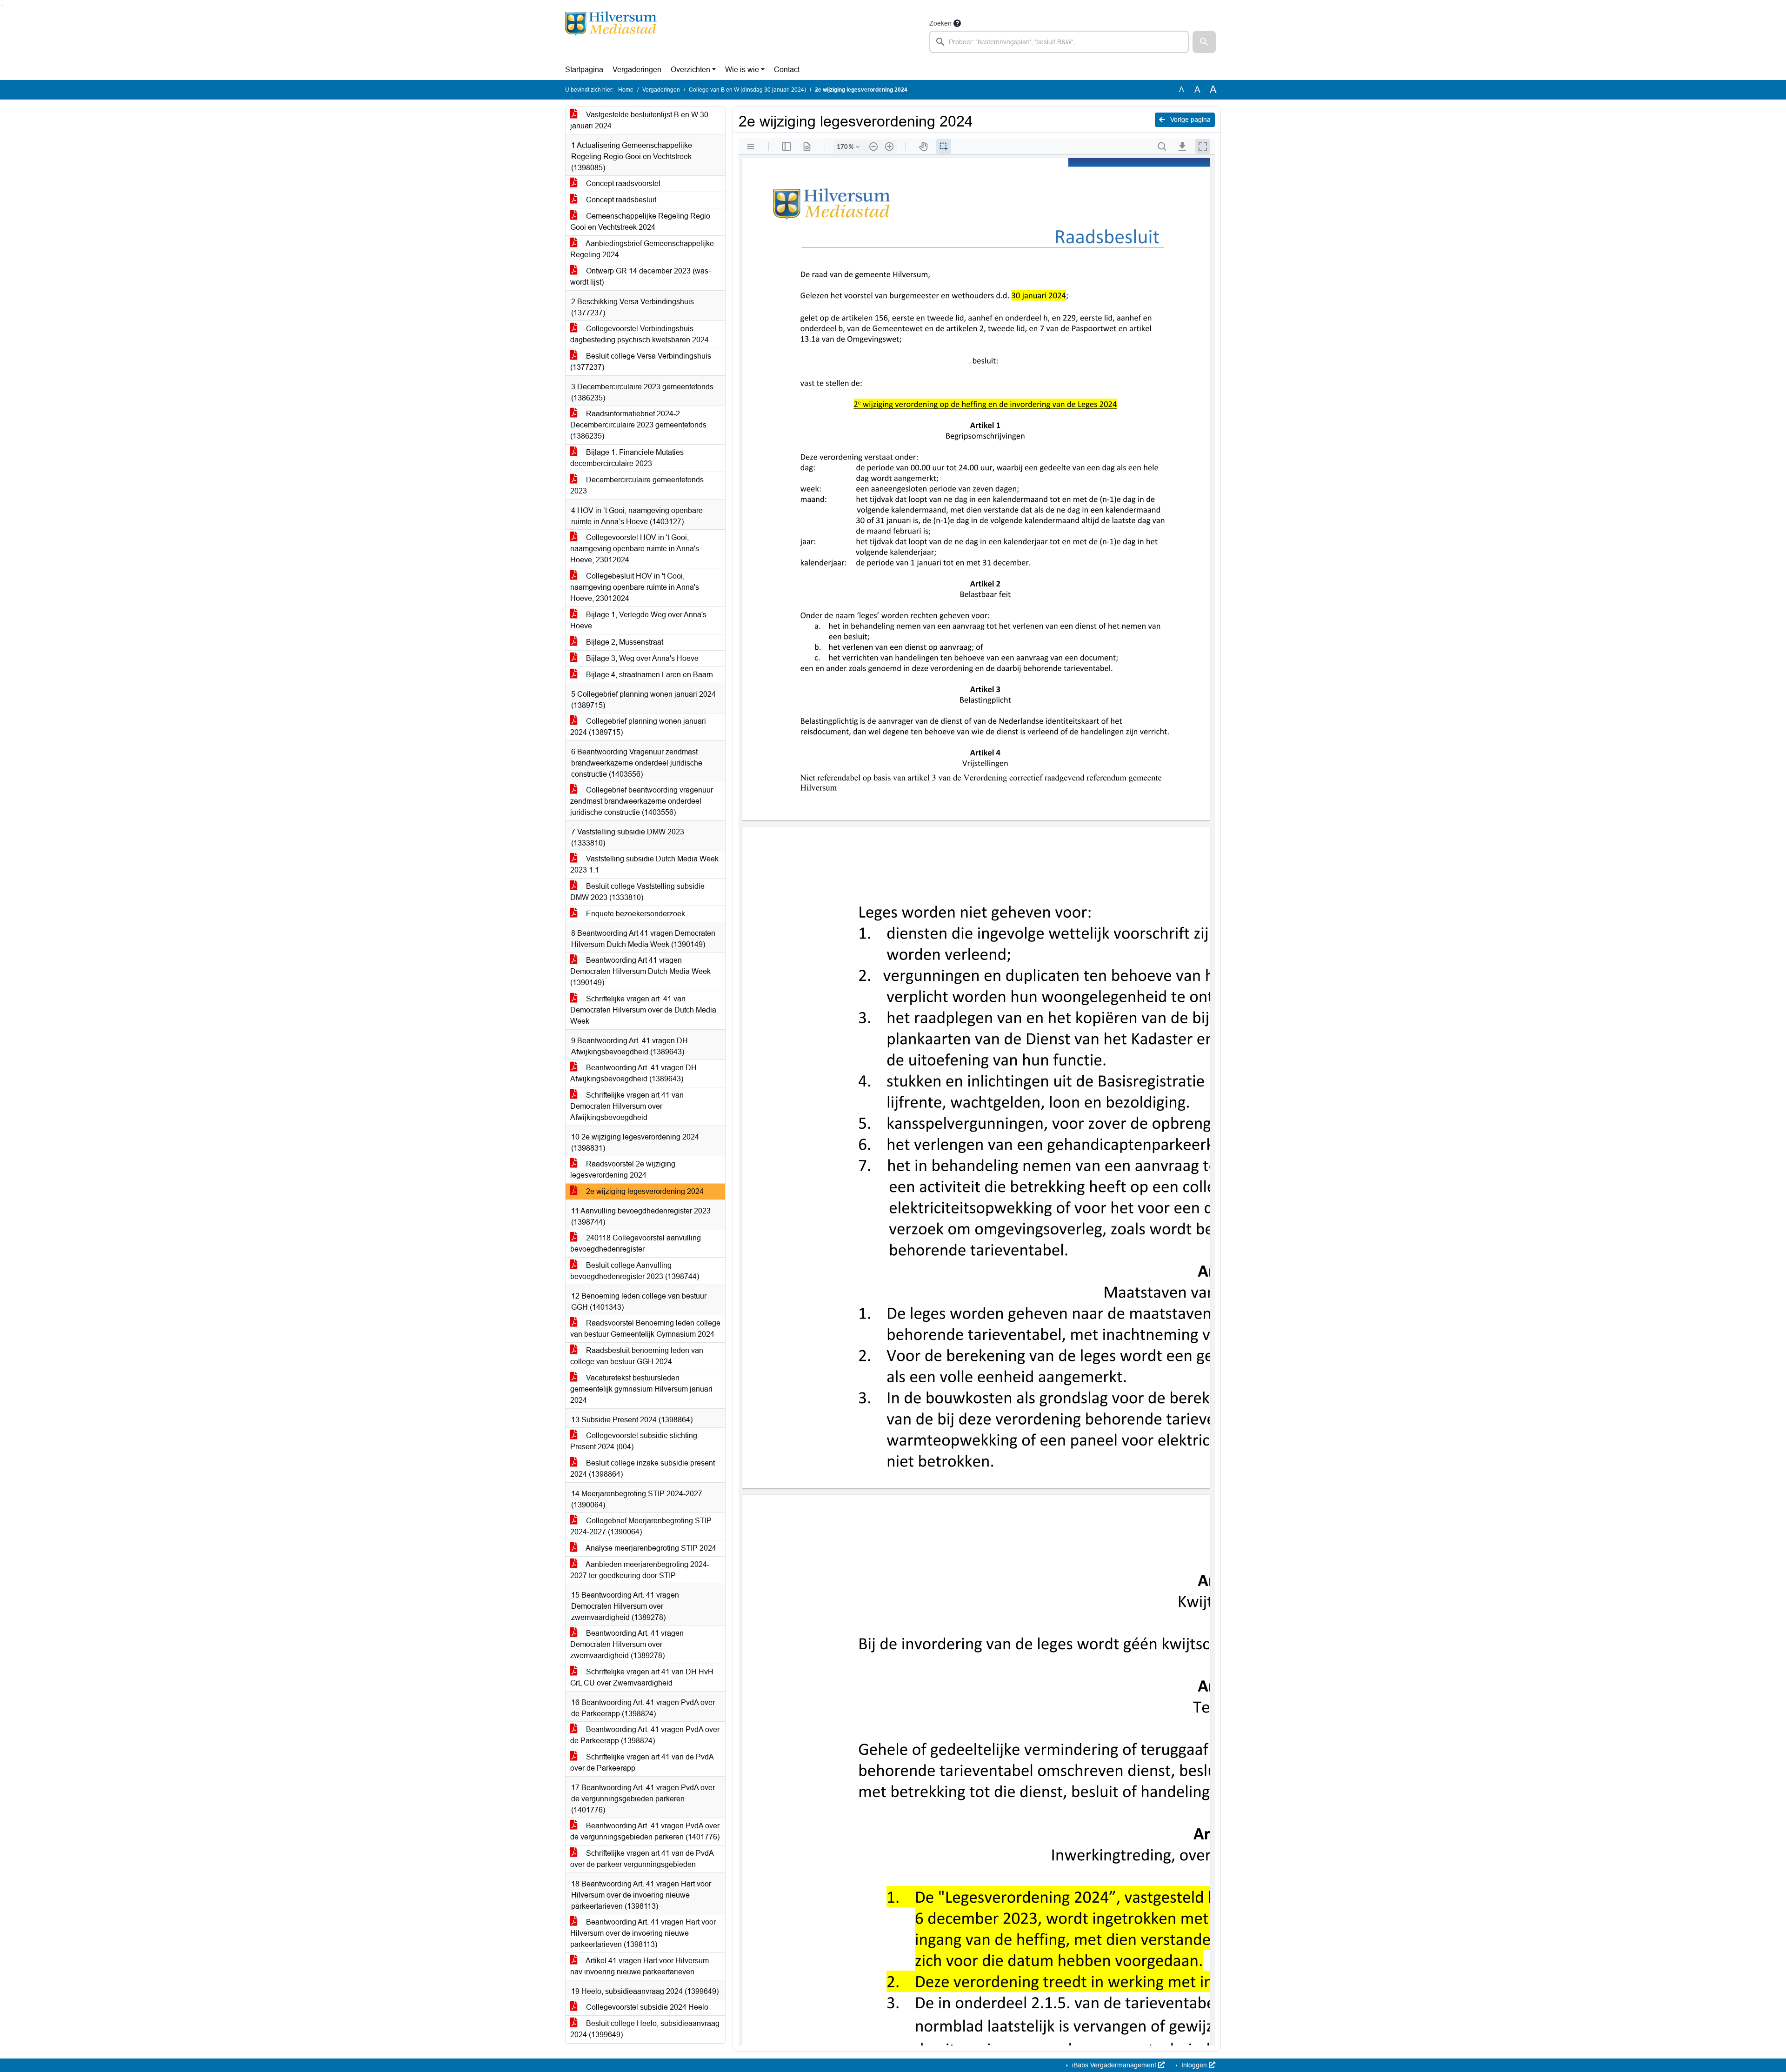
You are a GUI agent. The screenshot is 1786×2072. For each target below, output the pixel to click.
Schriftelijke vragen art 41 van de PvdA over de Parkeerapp (642, 1762)
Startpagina (584, 70)
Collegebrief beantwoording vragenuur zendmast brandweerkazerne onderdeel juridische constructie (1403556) (642, 801)
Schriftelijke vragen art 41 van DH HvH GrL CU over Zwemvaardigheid (642, 1677)
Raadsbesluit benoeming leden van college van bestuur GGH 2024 (637, 1356)
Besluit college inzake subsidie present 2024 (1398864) (643, 1469)
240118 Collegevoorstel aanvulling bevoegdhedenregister (636, 1243)
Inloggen (1194, 2065)
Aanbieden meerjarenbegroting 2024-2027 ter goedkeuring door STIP (640, 1570)
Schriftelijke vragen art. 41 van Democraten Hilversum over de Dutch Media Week (643, 1010)
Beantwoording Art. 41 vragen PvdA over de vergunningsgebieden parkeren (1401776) (645, 1831)
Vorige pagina (1190, 120)
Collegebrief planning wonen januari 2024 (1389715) (638, 727)
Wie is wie (742, 70)
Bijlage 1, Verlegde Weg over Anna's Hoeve (638, 620)
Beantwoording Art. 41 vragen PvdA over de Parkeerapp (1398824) (645, 1735)
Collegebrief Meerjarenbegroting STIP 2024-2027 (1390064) (641, 1526)
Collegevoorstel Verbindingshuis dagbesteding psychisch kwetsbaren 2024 (640, 334)
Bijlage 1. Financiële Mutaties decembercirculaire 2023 (627, 458)
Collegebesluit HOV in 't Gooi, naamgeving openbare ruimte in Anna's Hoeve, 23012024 (635, 587)
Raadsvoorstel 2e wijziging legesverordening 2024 (623, 1169)
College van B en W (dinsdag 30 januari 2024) (747, 90)
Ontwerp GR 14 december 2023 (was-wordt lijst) (640, 276)
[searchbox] (1059, 42)
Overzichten (690, 70)
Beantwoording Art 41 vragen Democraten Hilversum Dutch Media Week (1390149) (640, 971)
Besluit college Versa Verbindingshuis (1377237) (641, 362)
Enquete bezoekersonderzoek (635, 914)
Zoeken (940, 23)
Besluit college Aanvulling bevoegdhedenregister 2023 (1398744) (635, 1271)
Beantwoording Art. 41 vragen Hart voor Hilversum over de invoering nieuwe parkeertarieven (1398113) (643, 1933)
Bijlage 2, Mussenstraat (624, 642)
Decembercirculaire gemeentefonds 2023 (637, 485)
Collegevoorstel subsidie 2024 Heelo (646, 2007)
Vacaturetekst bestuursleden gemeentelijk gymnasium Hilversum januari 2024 (641, 1389)
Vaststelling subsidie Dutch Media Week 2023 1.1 (644, 864)
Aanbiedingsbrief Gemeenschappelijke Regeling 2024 (642, 249)
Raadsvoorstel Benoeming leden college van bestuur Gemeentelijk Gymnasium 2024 (645, 1329)
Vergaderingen (637, 70)
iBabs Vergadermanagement (1114, 2065)
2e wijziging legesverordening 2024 (644, 1191)
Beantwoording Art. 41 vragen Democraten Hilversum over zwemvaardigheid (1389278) (627, 1644)
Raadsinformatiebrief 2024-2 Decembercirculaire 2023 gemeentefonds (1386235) (638, 425)
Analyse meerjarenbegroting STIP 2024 (650, 1548)
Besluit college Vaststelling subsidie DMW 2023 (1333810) (637, 892)
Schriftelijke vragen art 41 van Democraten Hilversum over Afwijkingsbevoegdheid (627, 1106)
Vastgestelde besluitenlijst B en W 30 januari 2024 (639, 120)
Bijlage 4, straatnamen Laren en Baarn (649, 675)
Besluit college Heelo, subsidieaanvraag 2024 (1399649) (645, 2029)
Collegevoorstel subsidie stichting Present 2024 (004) (634, 1441)
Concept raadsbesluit (620, 200)
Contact (787, 70)
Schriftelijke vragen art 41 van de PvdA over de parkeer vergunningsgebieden (642, 1859)
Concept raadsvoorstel (622, 183)
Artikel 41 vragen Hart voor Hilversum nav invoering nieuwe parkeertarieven (640, 1966)
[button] (1204, 42)
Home (626, 90)
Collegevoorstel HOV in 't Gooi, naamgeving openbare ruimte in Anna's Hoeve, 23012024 (635, 549)
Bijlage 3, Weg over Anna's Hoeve (641, 658)
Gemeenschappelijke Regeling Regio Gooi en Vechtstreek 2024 (640, 222)
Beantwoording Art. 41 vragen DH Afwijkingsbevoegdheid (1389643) (633, 1073)
